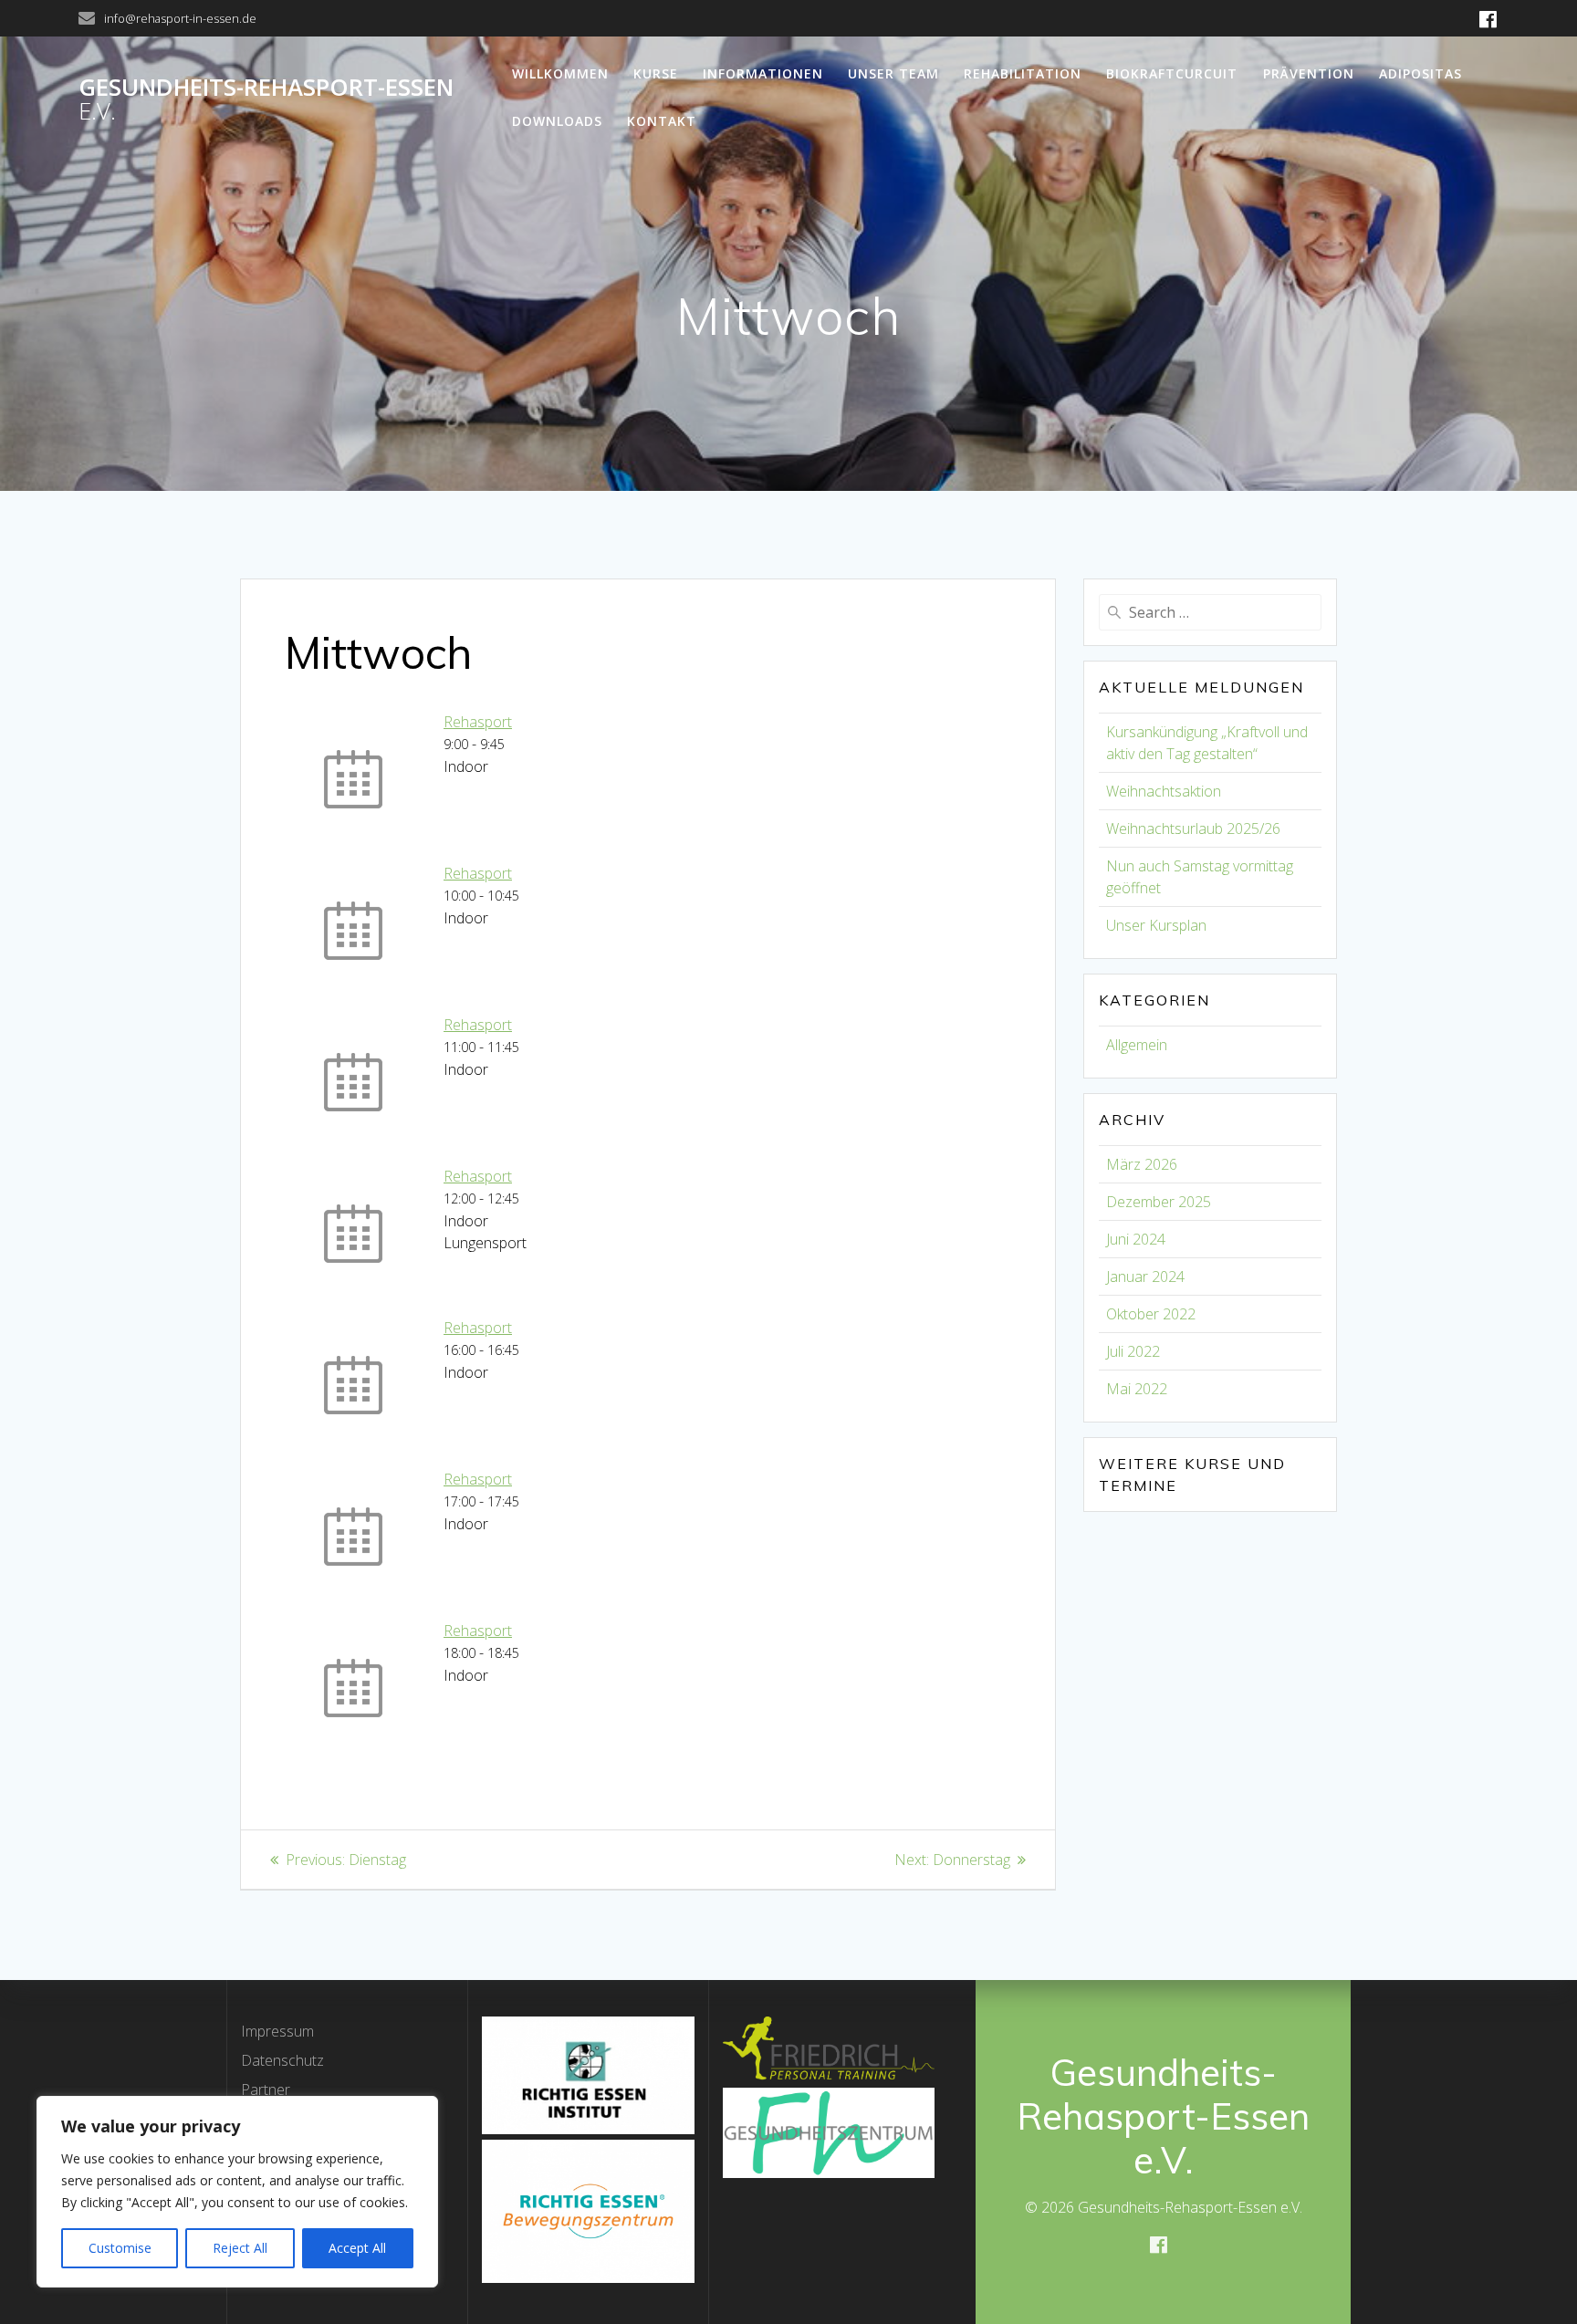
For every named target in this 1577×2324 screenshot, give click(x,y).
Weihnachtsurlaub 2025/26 (1193, 829)
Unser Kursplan (1156, 925)
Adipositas (1420, 73)
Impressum (277, 2031)
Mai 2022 (1137, 1389)
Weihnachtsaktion (1164, 791)
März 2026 (1142, 1164)
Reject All (240, 2248)
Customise (120, 2248)
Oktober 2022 (1151, 1314)
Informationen (763, 73)
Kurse (656, 73)
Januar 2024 (1145, 1277)
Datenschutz (282, 2060)
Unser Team (893, 73)
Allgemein (1137, 1045)
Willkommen (560, 73)
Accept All (357, 2248)
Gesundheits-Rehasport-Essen (266, 99)
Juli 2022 (1133, 1351)
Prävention (1309, 73)
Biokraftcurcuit (1172, 73)
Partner (266, 2090)
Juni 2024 (1136, 1239)
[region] (237, 2192)
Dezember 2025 (1159, 1202)
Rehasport (478, 722)
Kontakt (662, 121)
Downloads (557, 121)
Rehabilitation (1023, 73)
